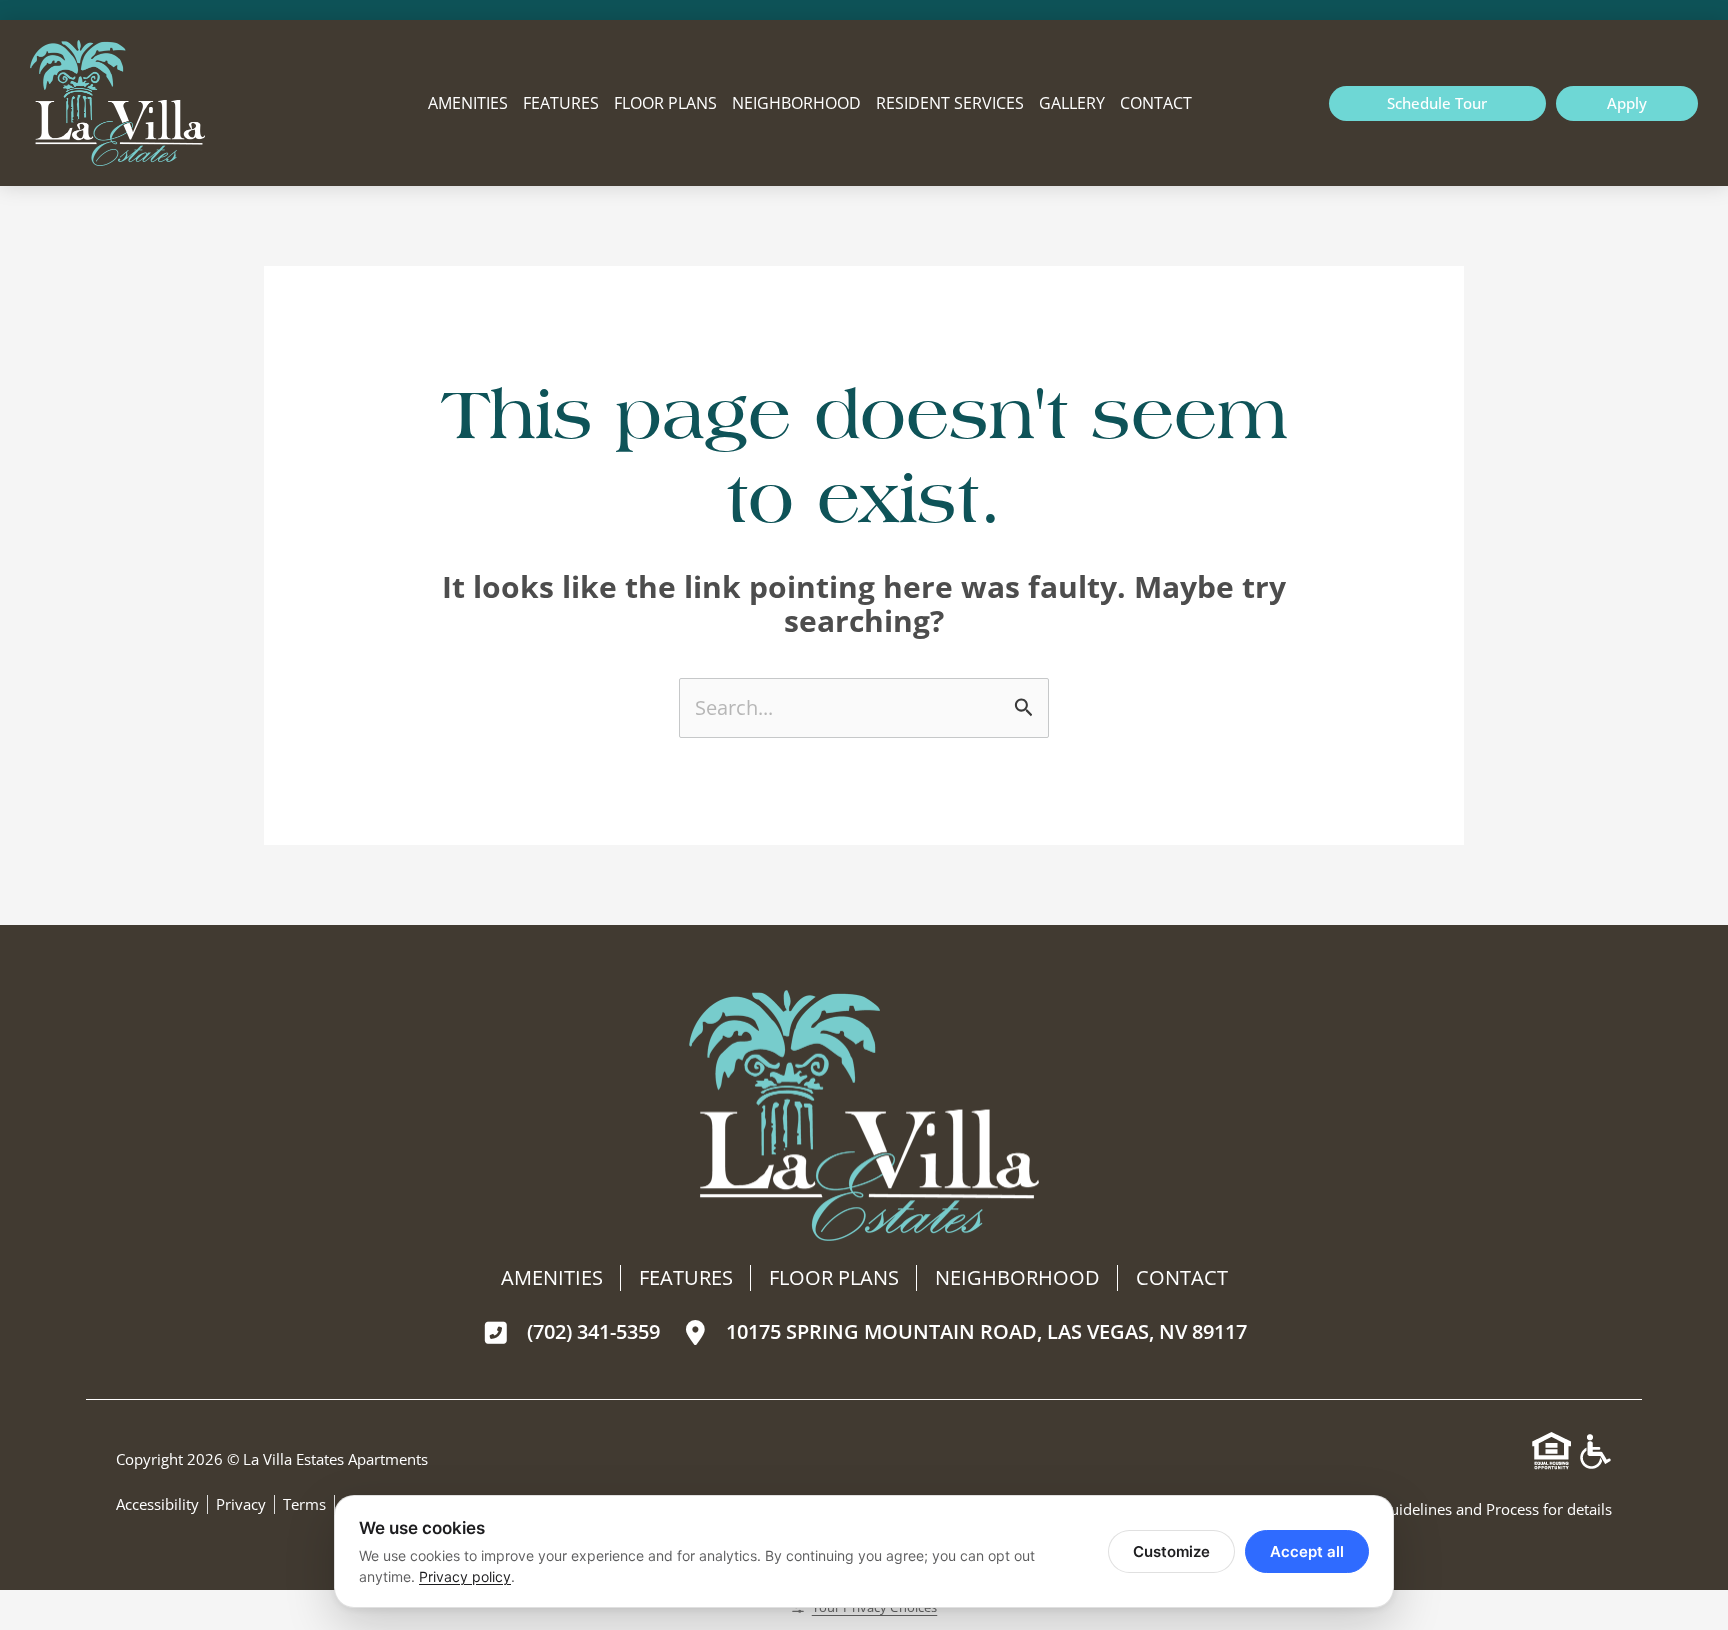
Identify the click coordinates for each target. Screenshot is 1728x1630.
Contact (1156, 103)
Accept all (1307, 1551)
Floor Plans (665, 103)
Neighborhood (796, 103)
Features (561, 103)
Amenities (468, 103)
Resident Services (950, 103)
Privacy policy (465, 1576)
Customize (1171, 1551)
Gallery (1072, 103)
